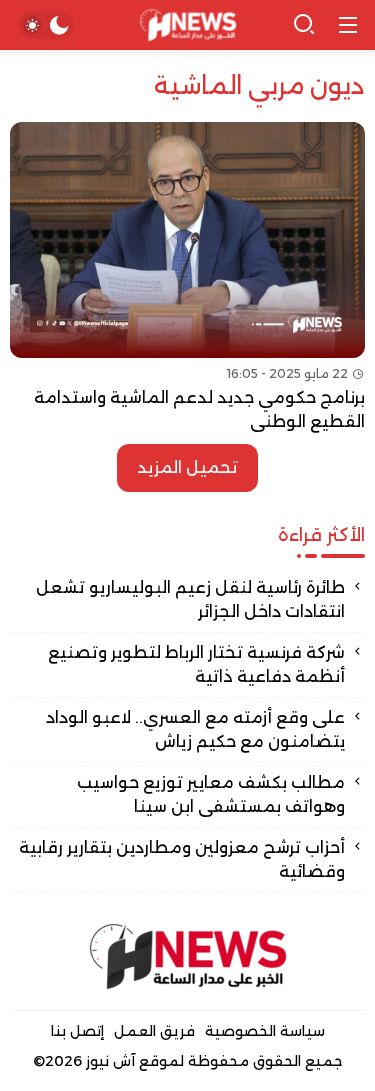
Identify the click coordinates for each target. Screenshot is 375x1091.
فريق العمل (154, 1031)
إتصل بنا (77, 1031)
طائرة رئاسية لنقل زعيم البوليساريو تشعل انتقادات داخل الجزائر (190, 599)
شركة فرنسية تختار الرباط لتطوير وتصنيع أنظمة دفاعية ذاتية (196, 664)
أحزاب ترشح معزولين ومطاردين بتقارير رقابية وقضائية (182, 859)
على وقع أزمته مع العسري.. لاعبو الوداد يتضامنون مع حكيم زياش (195, 729)
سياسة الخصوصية (265, 1031)
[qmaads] (188, 956)
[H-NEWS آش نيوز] (187, 25)
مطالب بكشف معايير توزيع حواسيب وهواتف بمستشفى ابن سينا (211, 794)
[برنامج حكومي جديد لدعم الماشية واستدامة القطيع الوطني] (187, 278)
